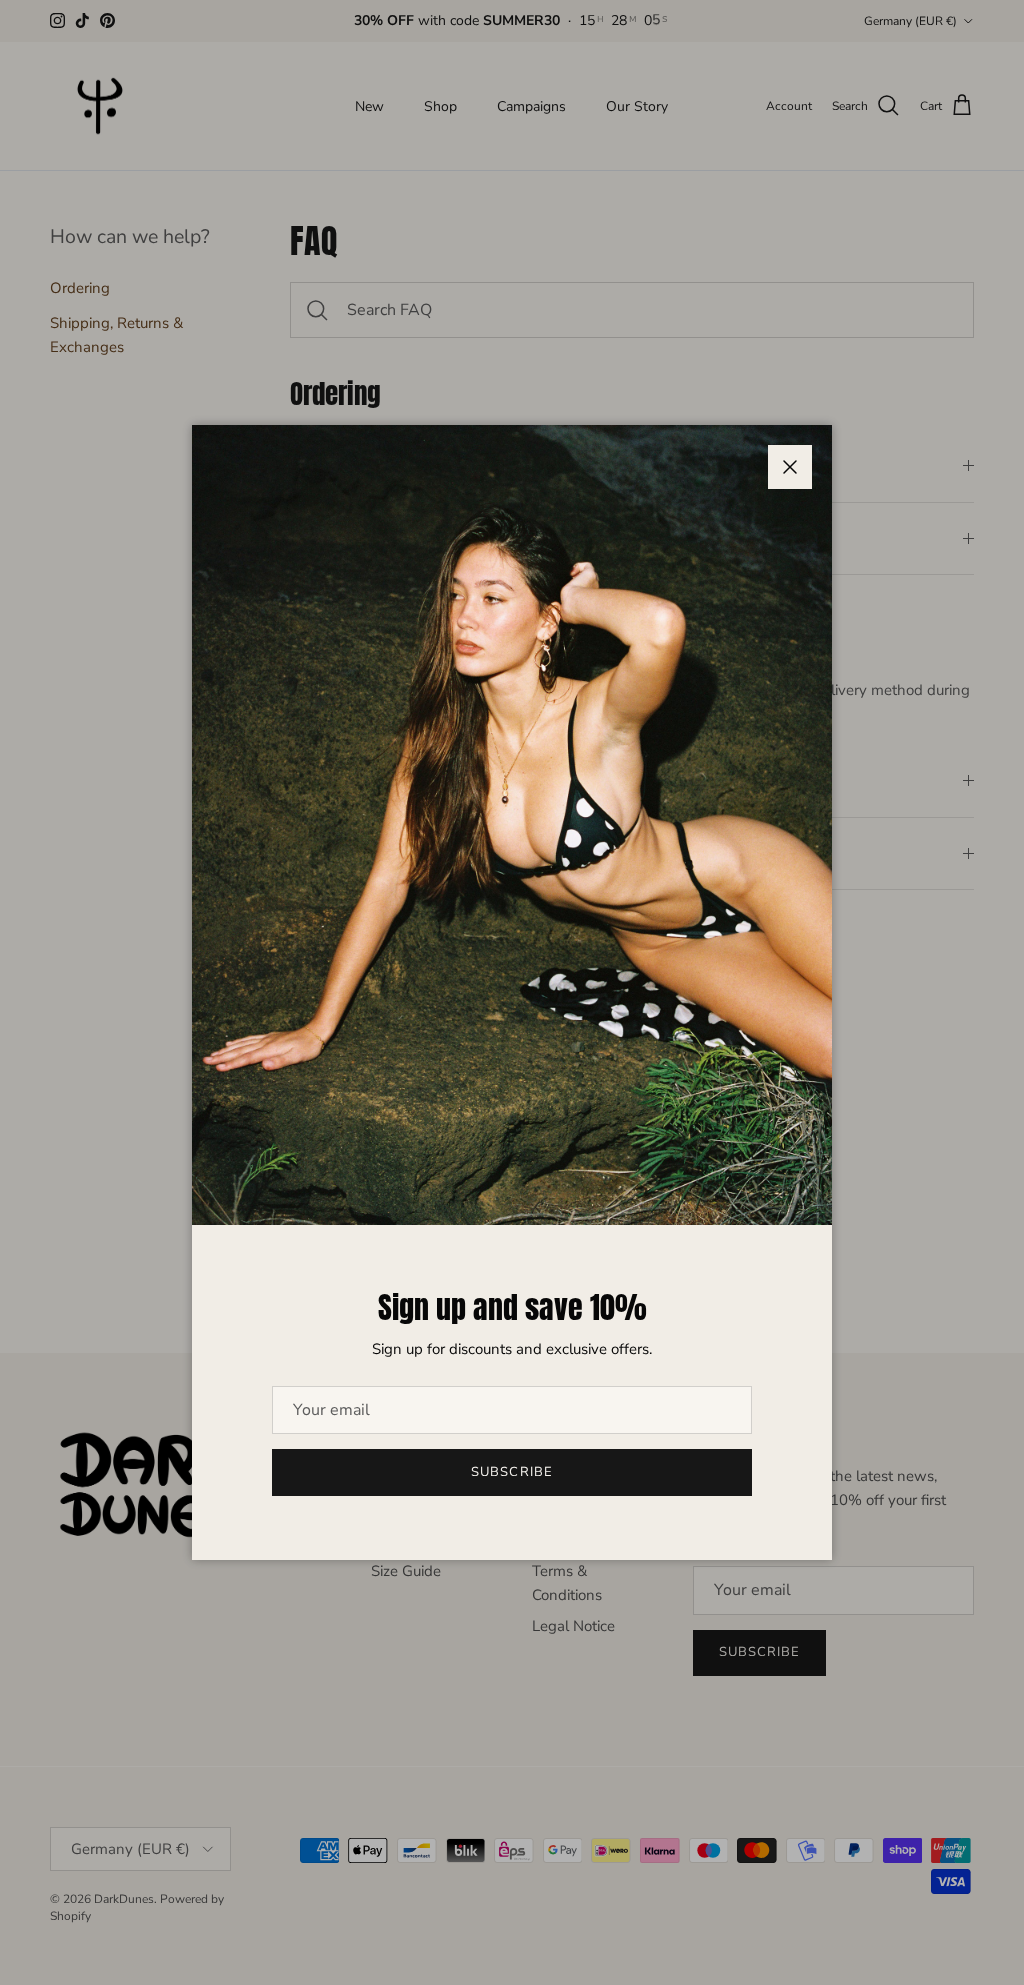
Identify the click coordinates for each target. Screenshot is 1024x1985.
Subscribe (511, 1472)
